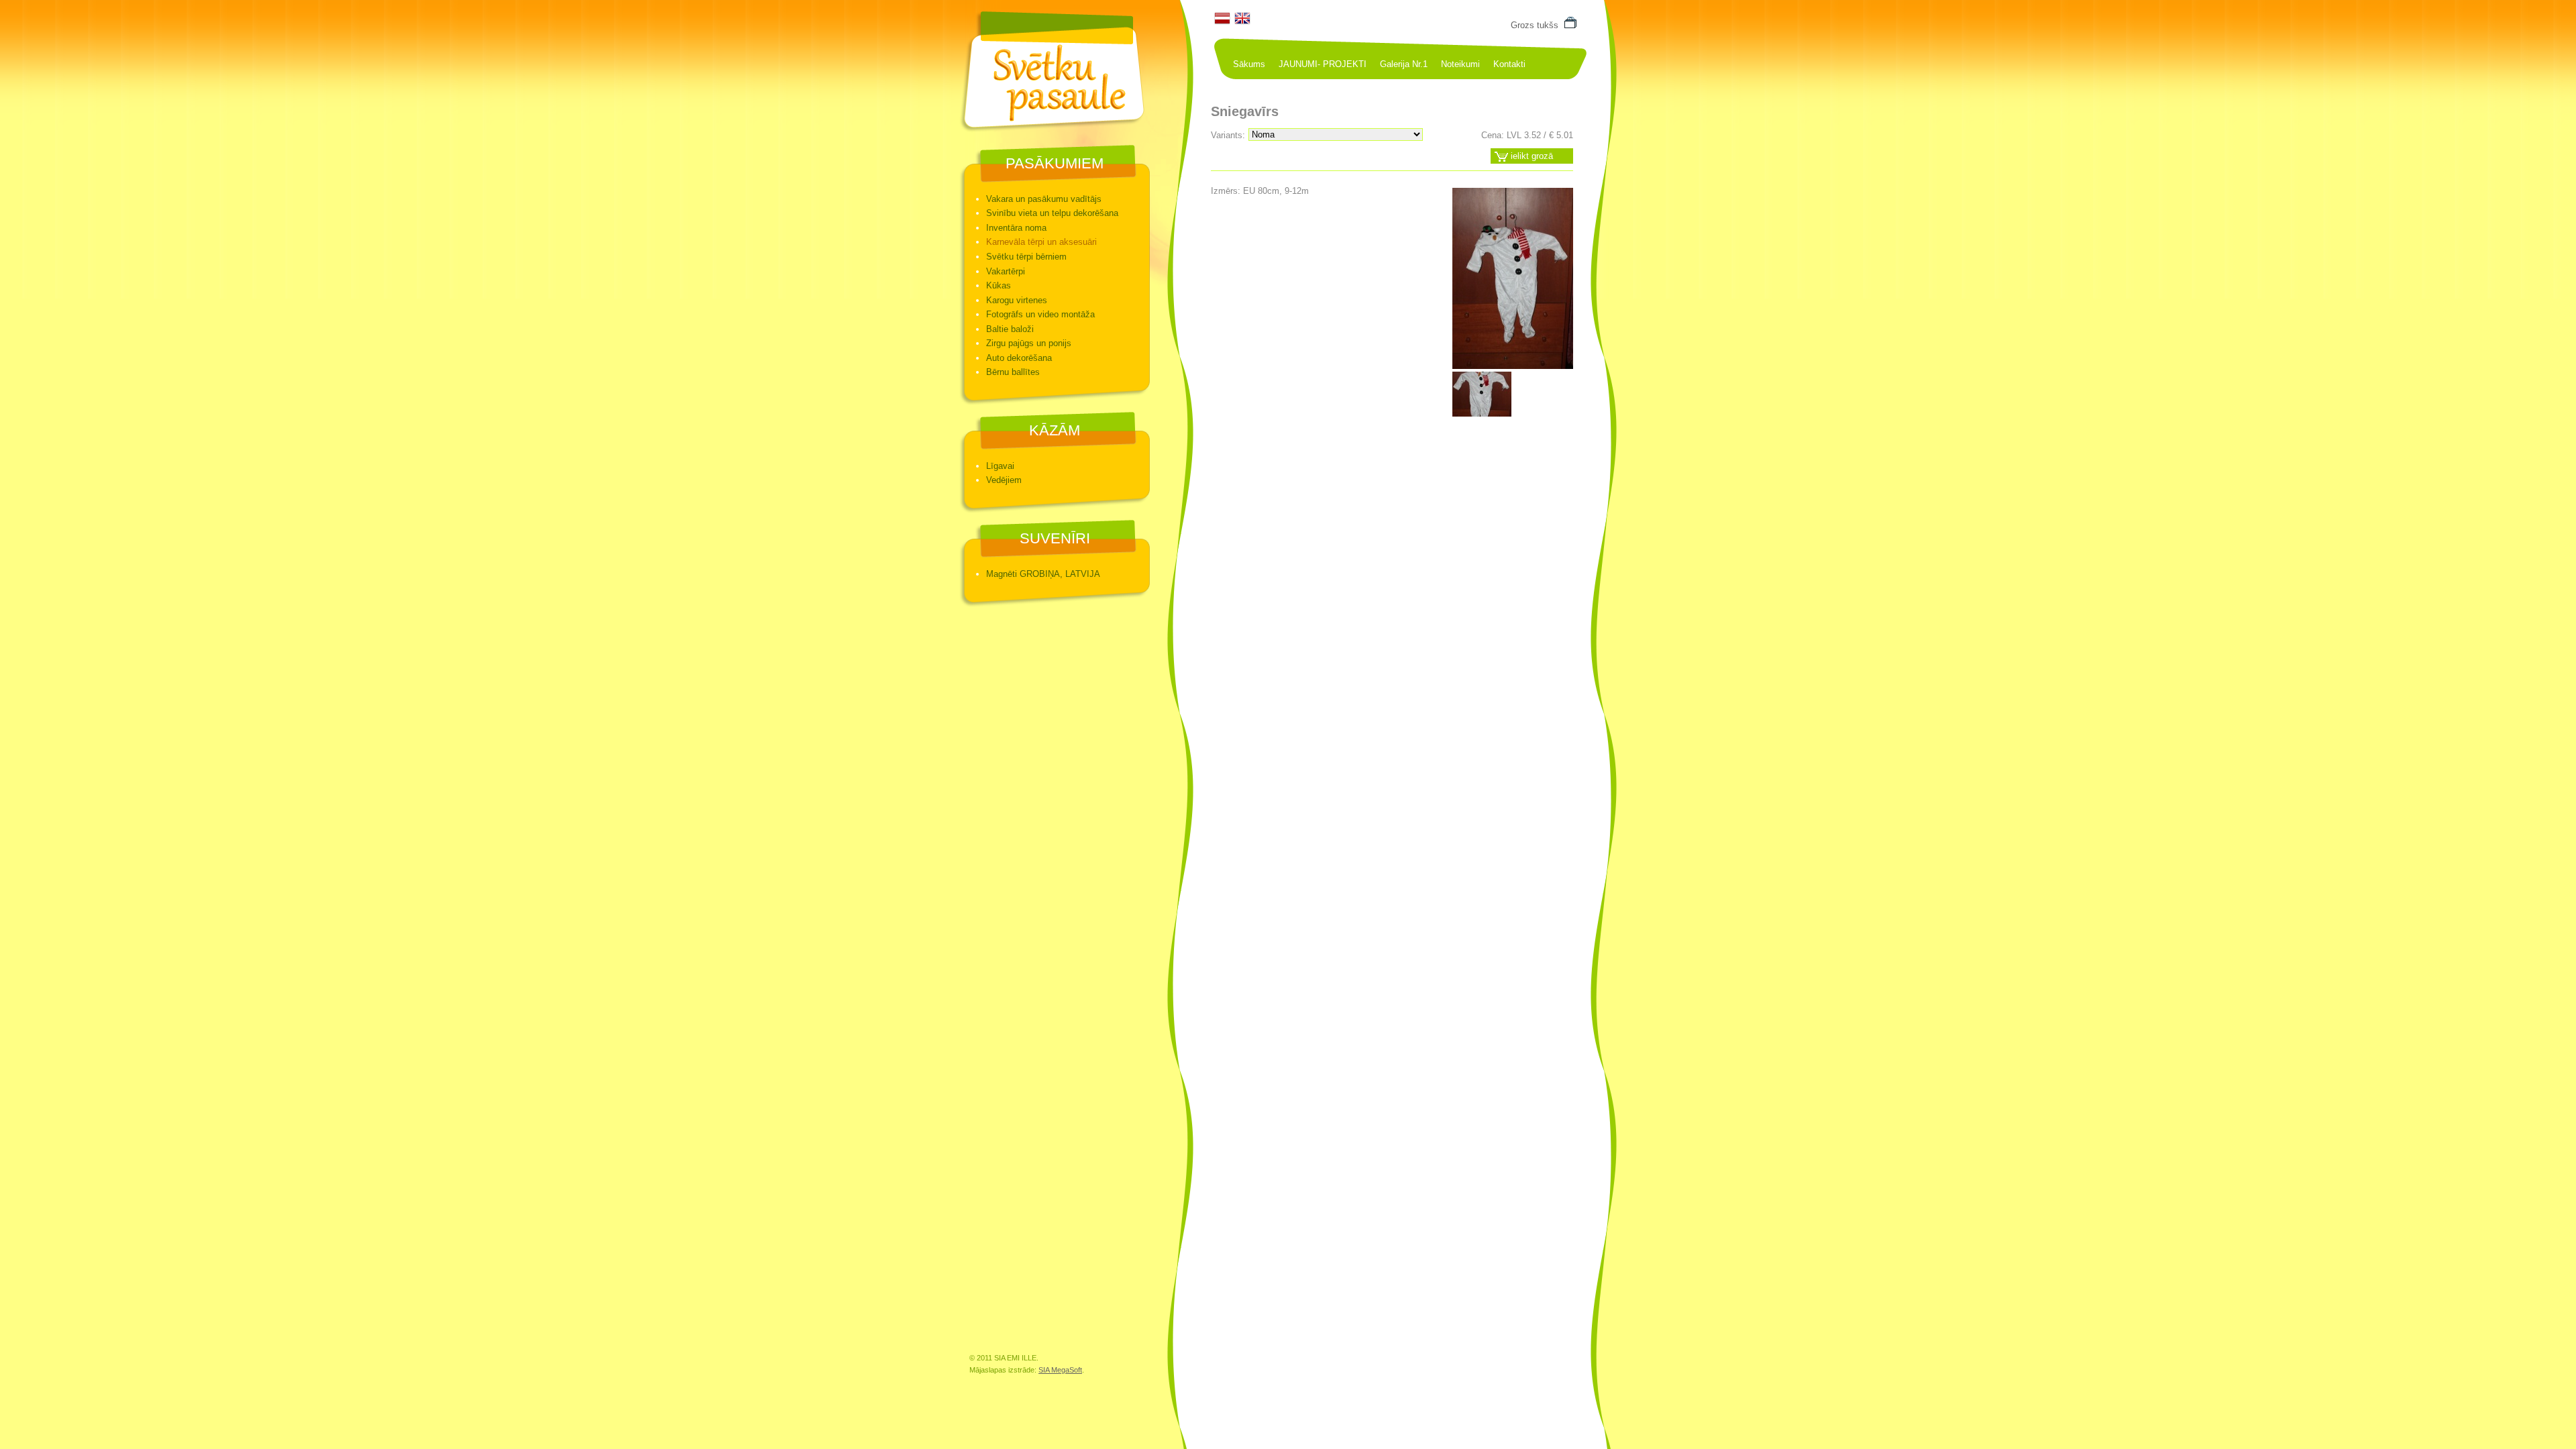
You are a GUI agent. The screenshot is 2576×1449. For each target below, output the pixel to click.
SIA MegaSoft (1060, 1370)
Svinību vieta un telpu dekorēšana (1052, 213)
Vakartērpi (1006, 271)
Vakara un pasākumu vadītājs (1044, 199)
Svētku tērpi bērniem (1026, 257)
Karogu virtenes (1017, 300)
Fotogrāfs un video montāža (1040, 314)
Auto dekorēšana (1019, 358)
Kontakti (1509, 64)
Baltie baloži (1010, 329)
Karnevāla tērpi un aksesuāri (1041, 242)
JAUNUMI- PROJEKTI (1323, 64)
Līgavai (1000, 466)
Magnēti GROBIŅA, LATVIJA (1043, 574)
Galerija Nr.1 (1404, 64)
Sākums (1249, 64)
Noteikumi (1460, 64)
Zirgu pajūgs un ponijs (1029, 343)
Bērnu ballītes (1013, 372)
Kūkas (999, 285)
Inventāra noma (1016, 228)
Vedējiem (1004, 480)
